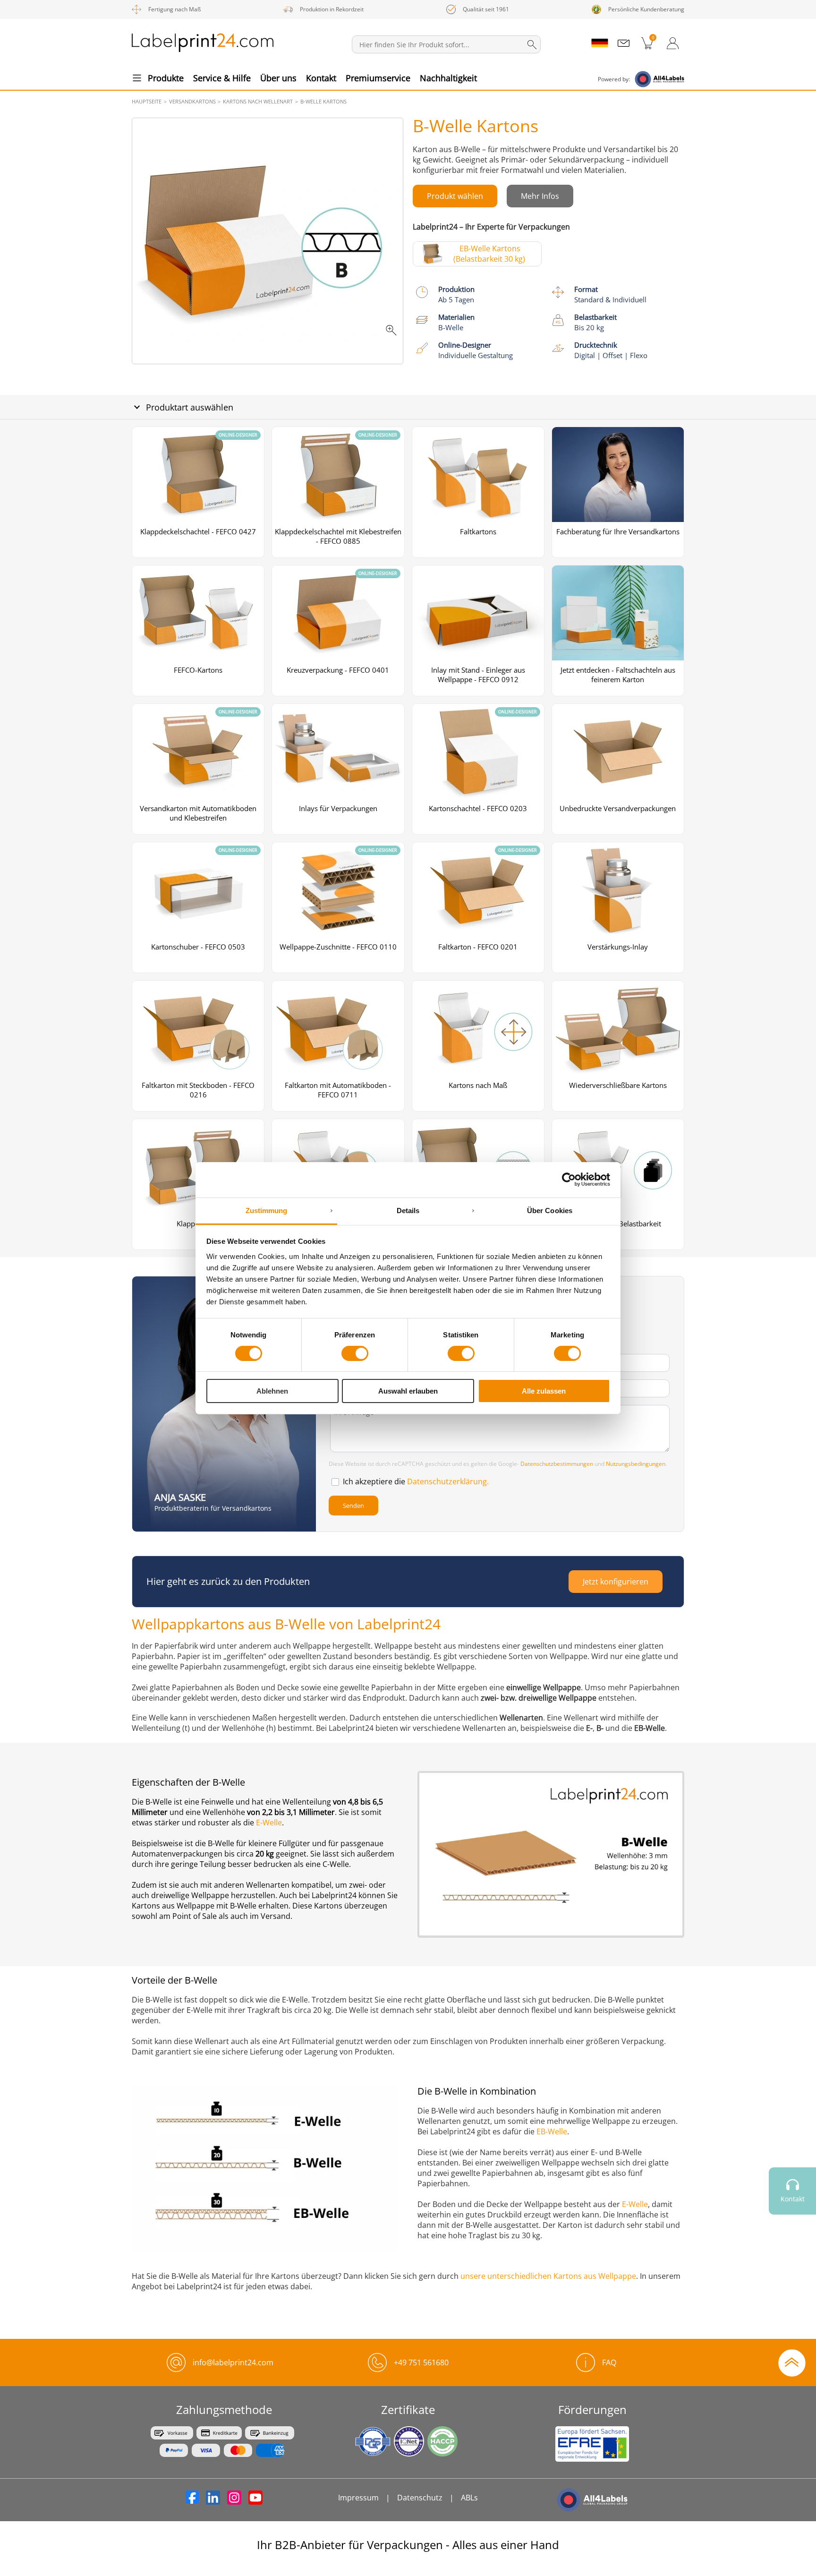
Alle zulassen (544, 1391)
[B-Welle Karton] (268, 241)
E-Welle (269, 1823)
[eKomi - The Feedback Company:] (792, 2243)
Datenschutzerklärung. (448, 1481)
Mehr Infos (540, 196)
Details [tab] (408, 1210)
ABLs (469, 2498)
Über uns (278, 78)
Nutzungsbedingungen (636, 1464)
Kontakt (321, 78)
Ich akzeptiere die (416, 1481)
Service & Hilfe (222, 78)
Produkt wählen (455, 196)
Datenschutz (420, 2498)
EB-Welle (552, 2131)
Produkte (166, 78)
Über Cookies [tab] (550, 1210)
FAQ (609, 2362)
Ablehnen (272, 1391)
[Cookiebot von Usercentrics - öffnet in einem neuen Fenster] (569, 1180)
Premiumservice (378, 78)
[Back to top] (792, 2362)
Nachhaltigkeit (448, 78)
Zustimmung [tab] (267, 1210)
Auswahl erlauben (408, 1391)
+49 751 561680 (421, 2362)
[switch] (355, 1353)
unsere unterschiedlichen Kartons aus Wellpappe (548, 2276)
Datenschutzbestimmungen (557, 1464)
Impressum (358, 2498)
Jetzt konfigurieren (616, 1582)
